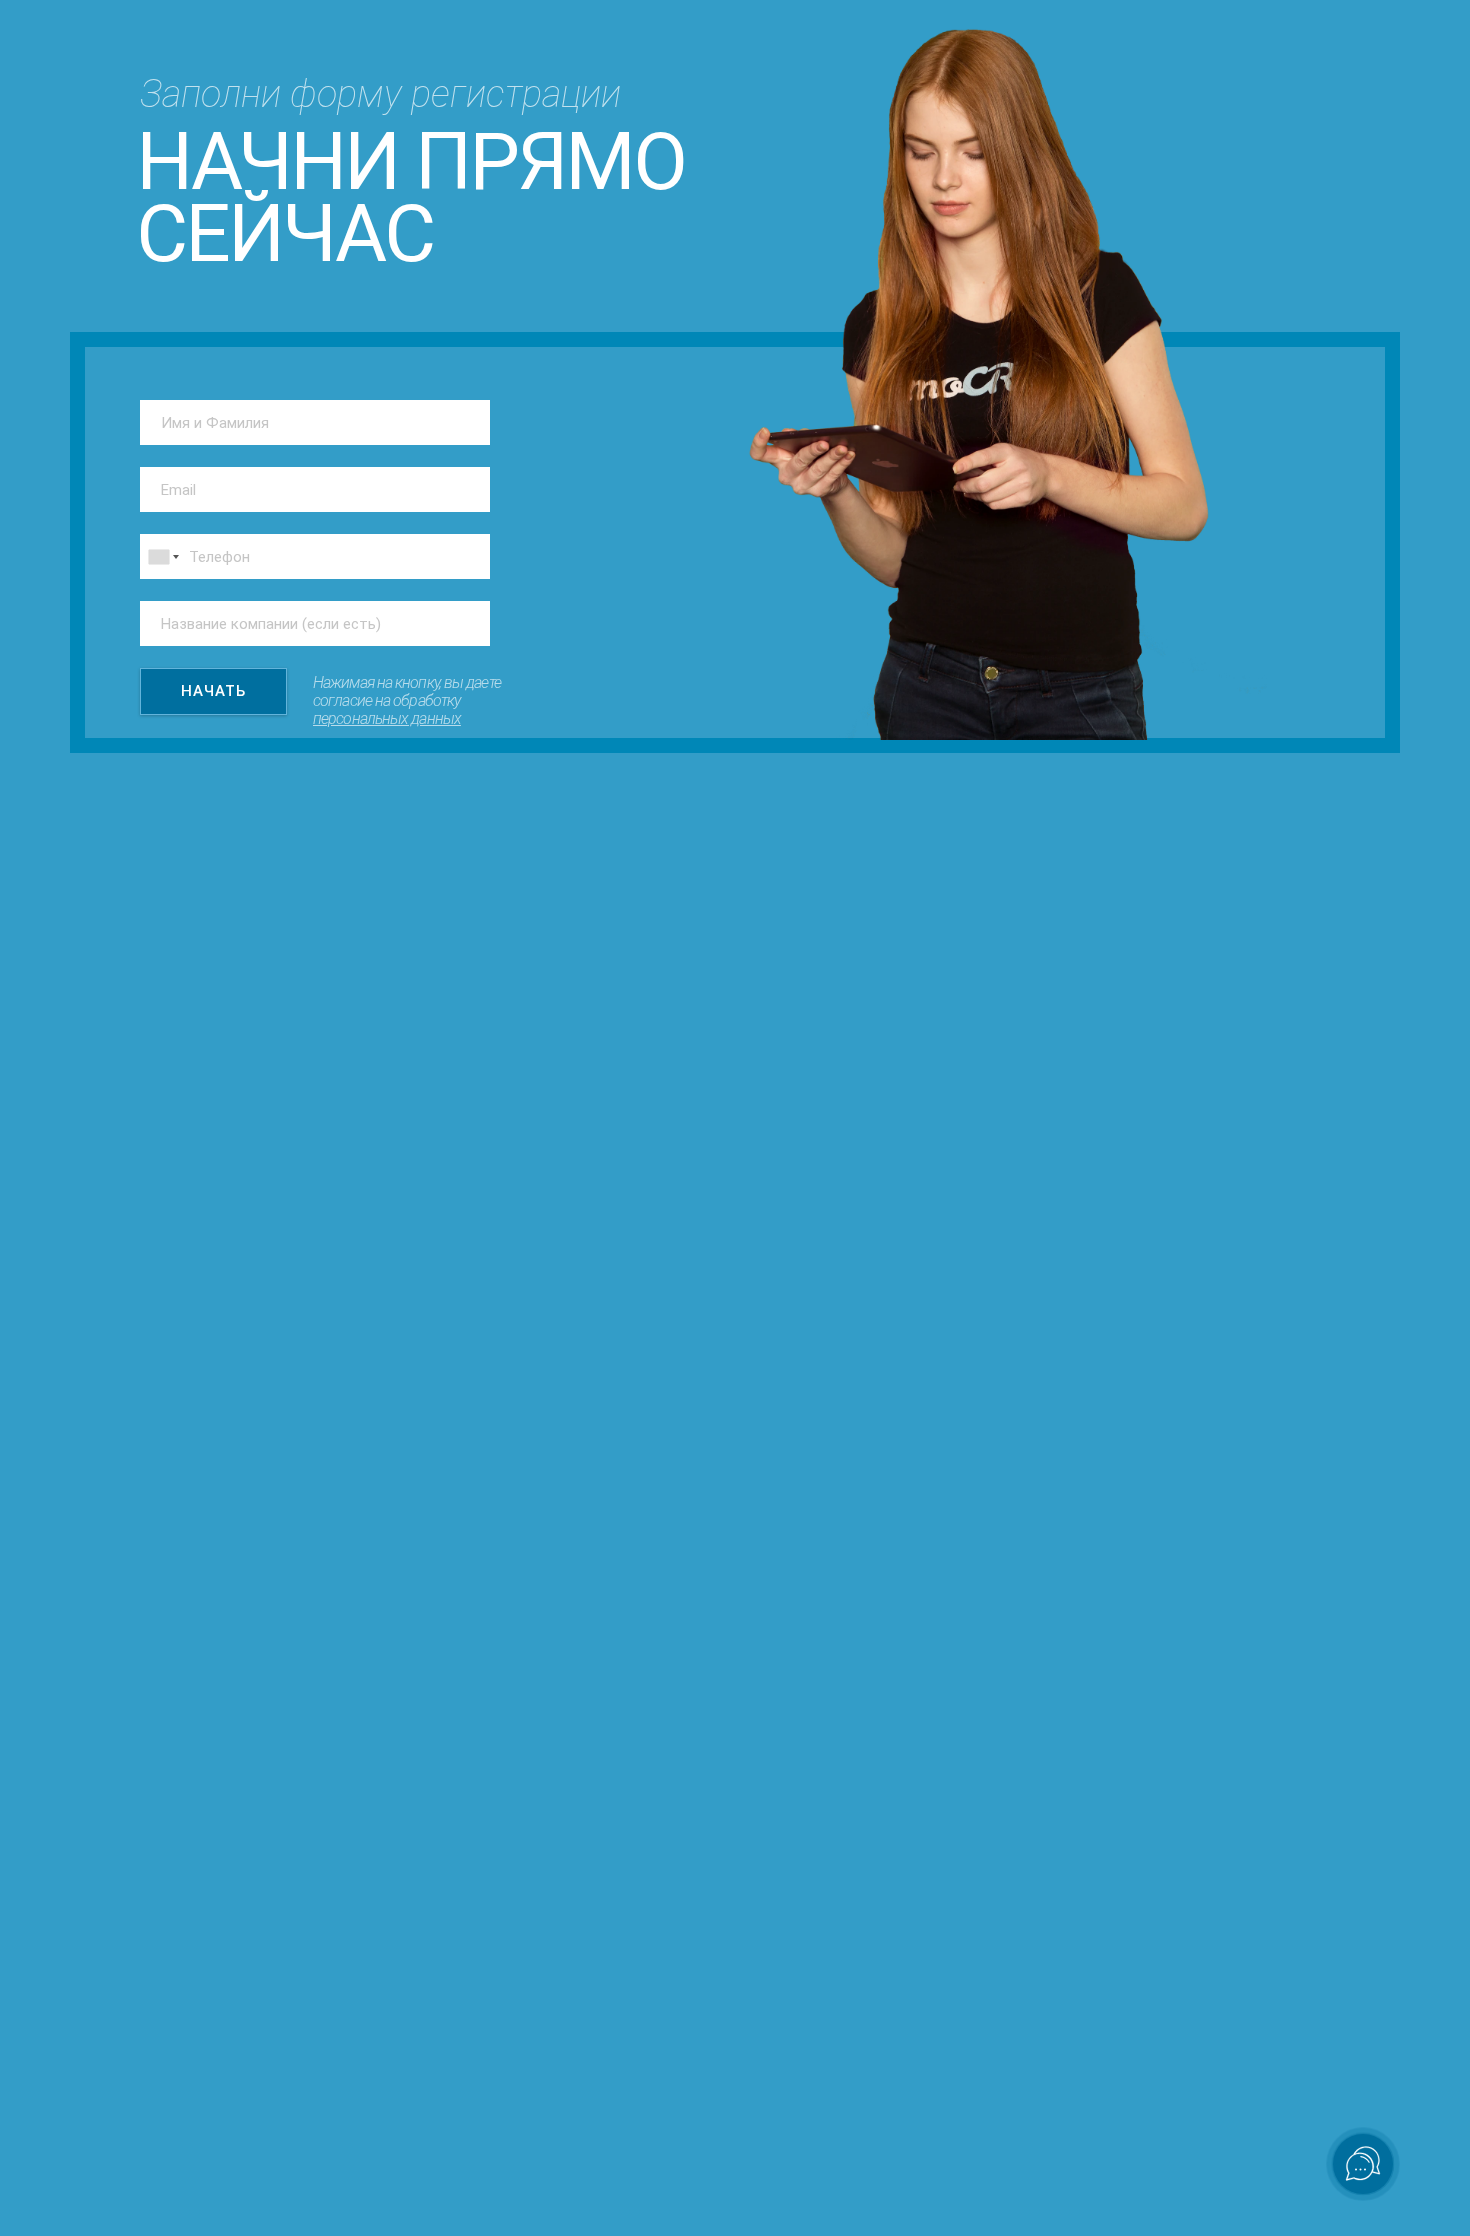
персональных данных (387, 718)
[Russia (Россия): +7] (162, 556)
